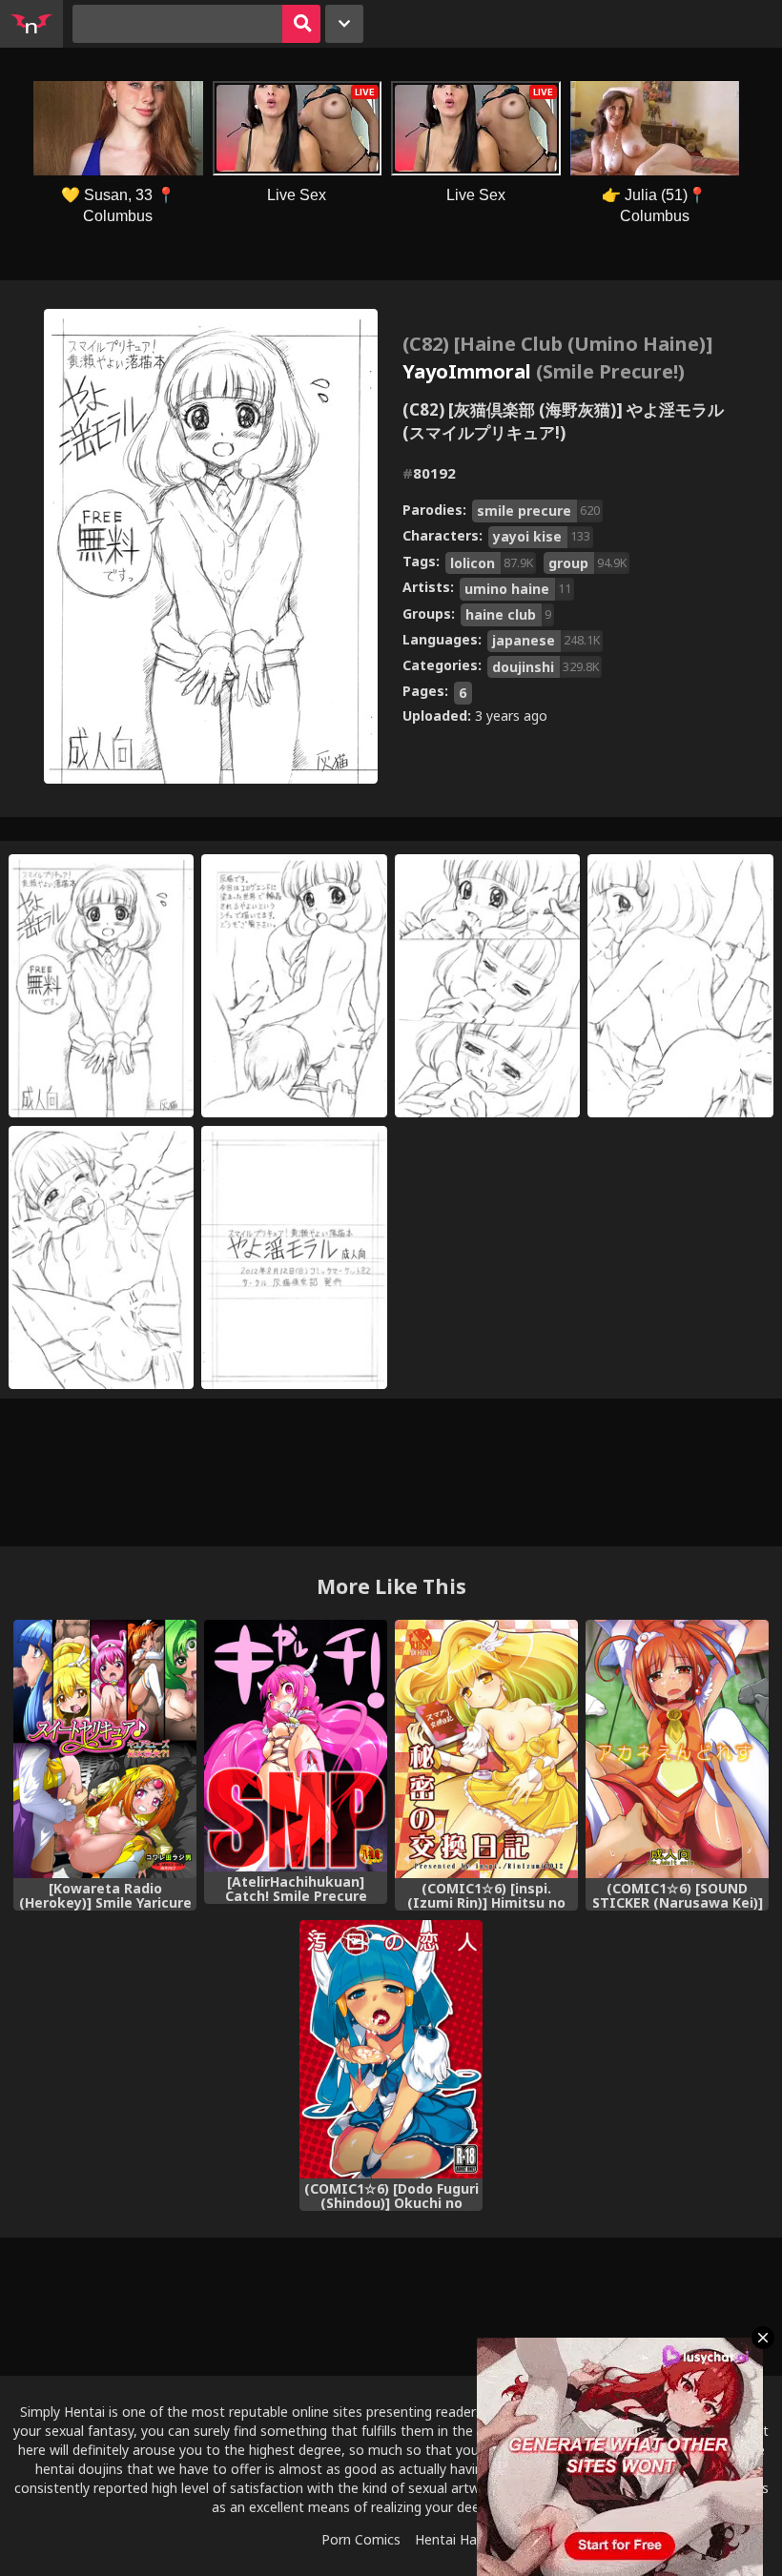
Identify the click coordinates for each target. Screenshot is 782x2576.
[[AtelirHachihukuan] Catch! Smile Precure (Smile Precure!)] (296, 1746)
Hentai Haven (457, 2539)
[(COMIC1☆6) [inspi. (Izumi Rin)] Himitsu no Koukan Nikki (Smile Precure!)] (486, 1749)
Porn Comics (361, 2539)
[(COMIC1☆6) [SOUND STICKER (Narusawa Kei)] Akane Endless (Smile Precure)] (677, 1749)
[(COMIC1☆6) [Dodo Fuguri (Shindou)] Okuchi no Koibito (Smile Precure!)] (391, 2049)
